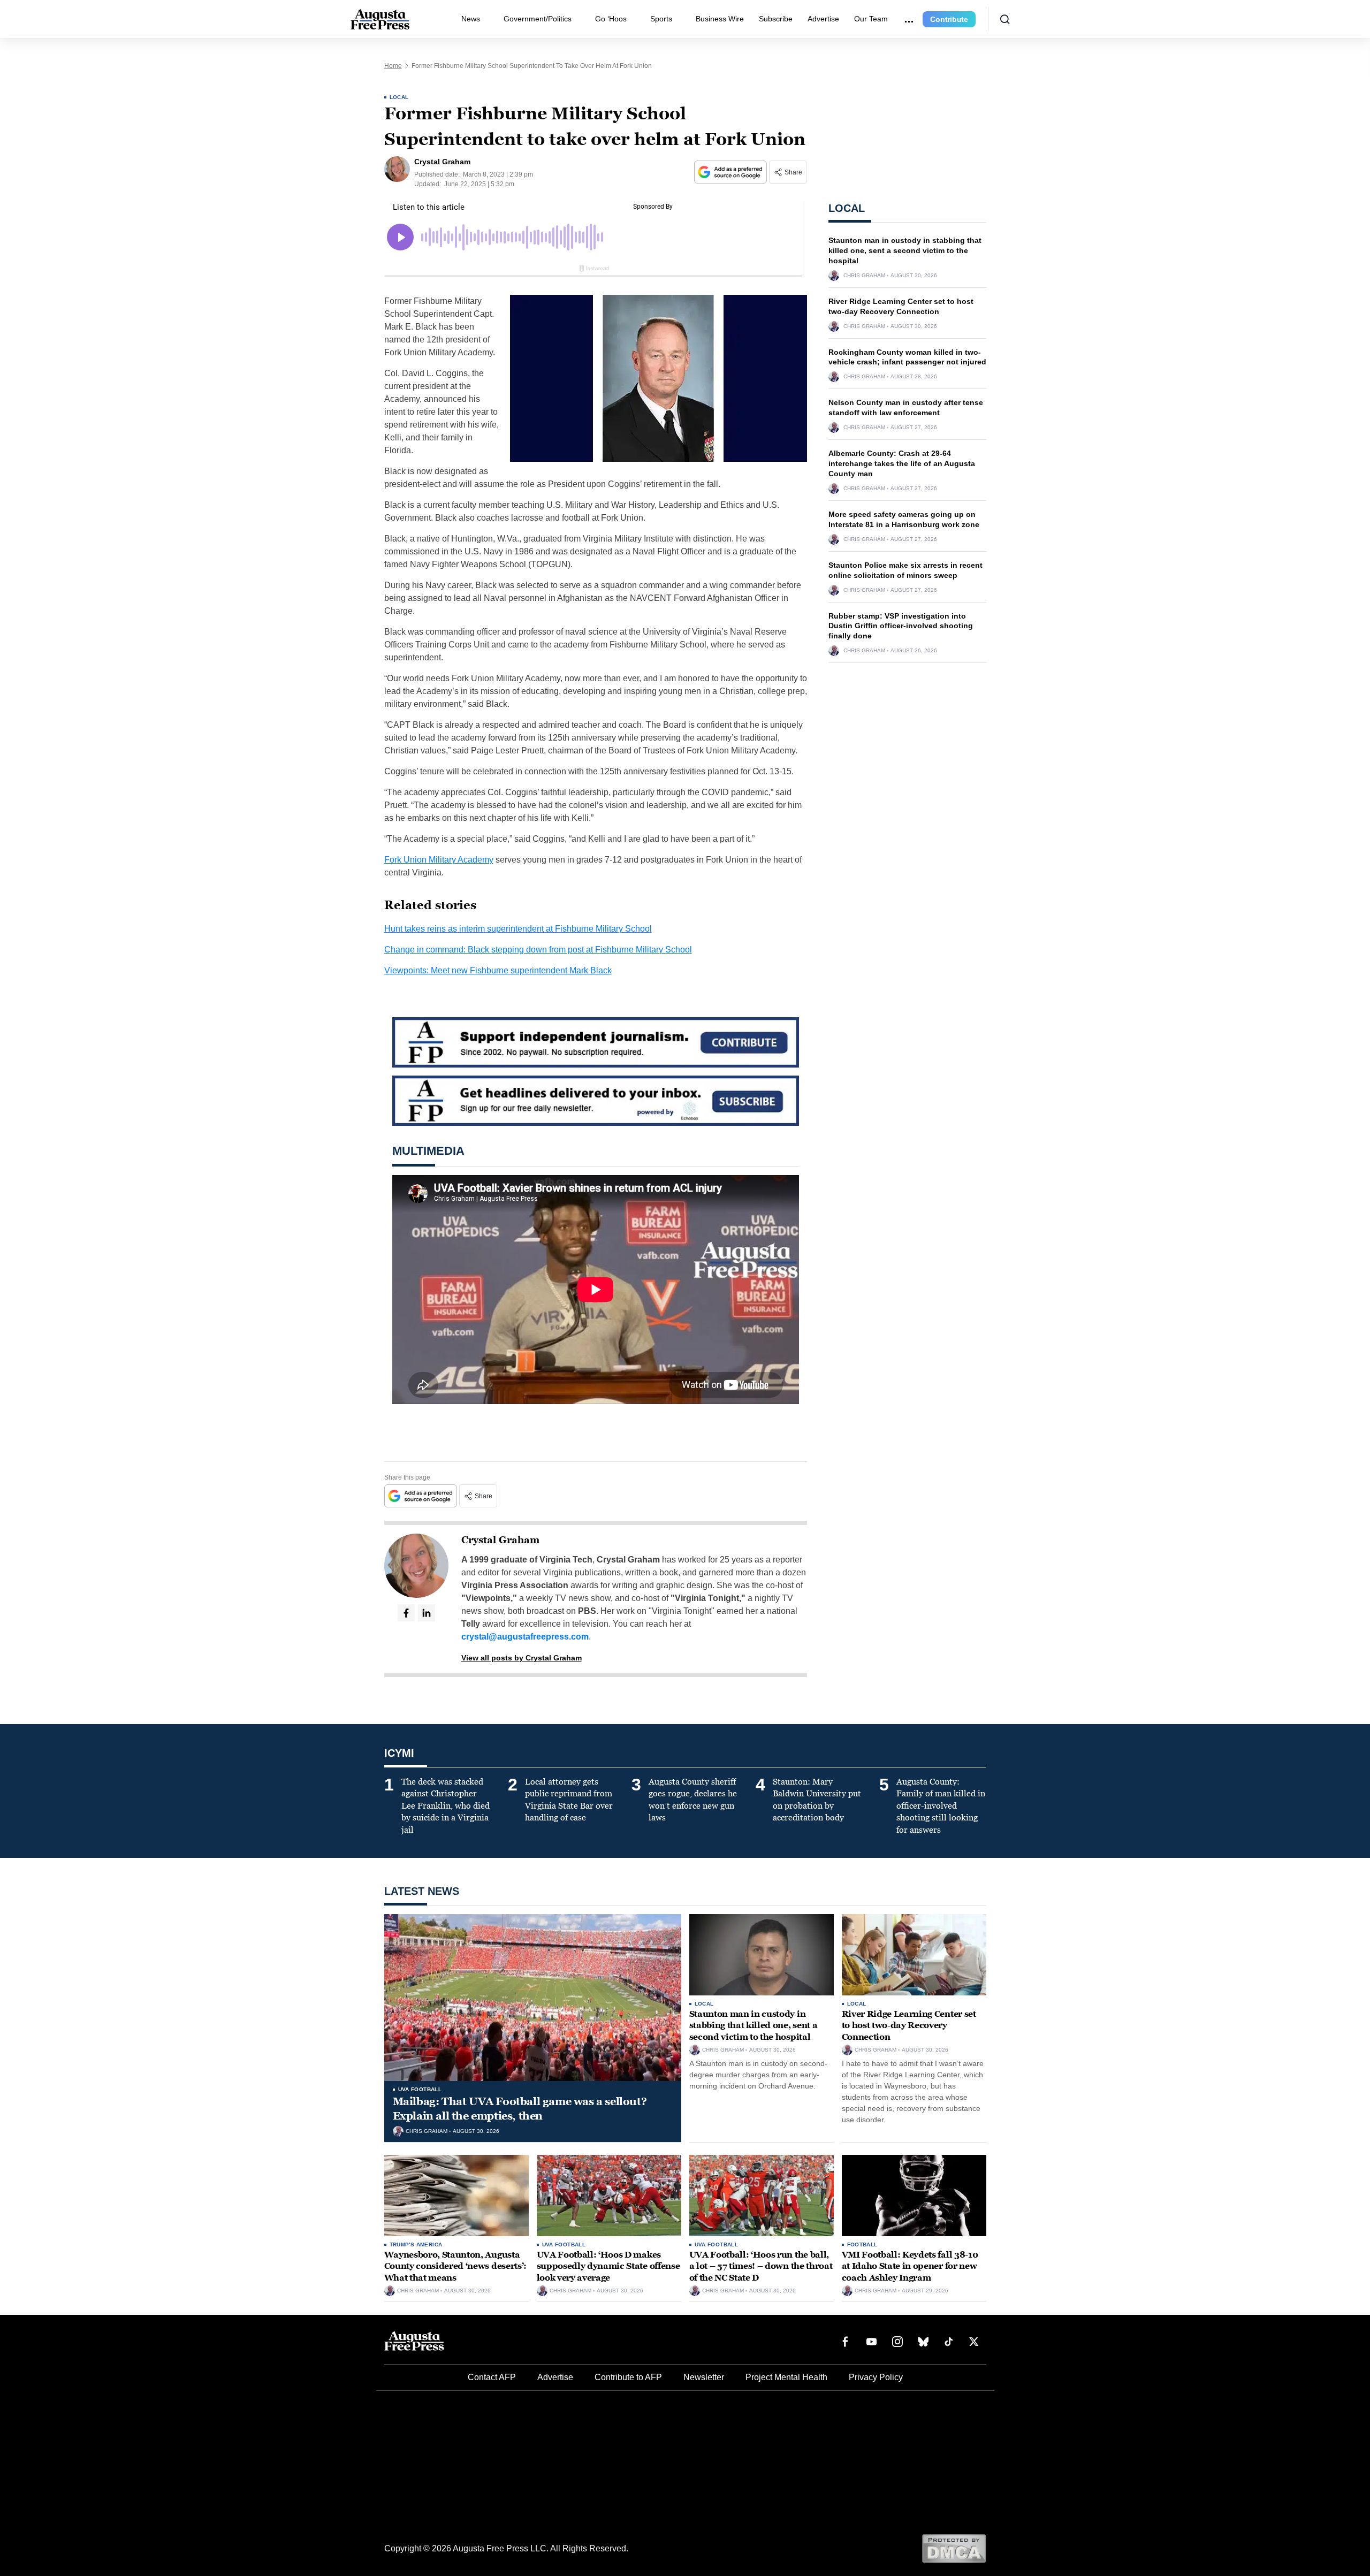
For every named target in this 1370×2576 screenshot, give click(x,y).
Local (399, 97)
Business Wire (720, 19)
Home (393, 66)
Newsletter (704, 2377)
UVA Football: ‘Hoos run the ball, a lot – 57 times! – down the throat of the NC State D (761, 2266)
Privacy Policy (876, 2377)
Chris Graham (864, 276)
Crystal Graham (500, 1540)
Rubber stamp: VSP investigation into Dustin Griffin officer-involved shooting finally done (901, 626)
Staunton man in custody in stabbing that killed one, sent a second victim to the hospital (905, 250)
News (471, 19)
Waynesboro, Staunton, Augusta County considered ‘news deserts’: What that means (455, 2266)
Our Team (871, 19)
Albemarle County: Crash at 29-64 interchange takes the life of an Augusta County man (902, 463)
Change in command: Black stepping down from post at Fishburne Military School (538, 950)
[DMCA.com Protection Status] (954, 2548)
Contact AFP (492, 2377)
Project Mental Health (786, 2377)
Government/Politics (538, 19)
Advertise (823, 19)
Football (862, 2245)
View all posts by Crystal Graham (522, 1658)
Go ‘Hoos (611, 19)
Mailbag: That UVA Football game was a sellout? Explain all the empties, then (520, 2109)
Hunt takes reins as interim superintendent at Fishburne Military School (518, 929)
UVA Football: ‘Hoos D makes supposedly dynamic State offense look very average (608, 2266)
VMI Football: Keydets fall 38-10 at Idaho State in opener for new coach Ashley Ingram (910, 2266)
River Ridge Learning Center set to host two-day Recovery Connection (909, 2025)
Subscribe (776, 19)
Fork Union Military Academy (439, 860)
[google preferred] (732, 172)
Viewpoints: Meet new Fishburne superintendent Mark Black (498, 970)
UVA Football (420, 2089)
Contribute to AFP (628, 2377)
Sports (661, 19)
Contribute (949, 19)
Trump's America (416, 2245)
